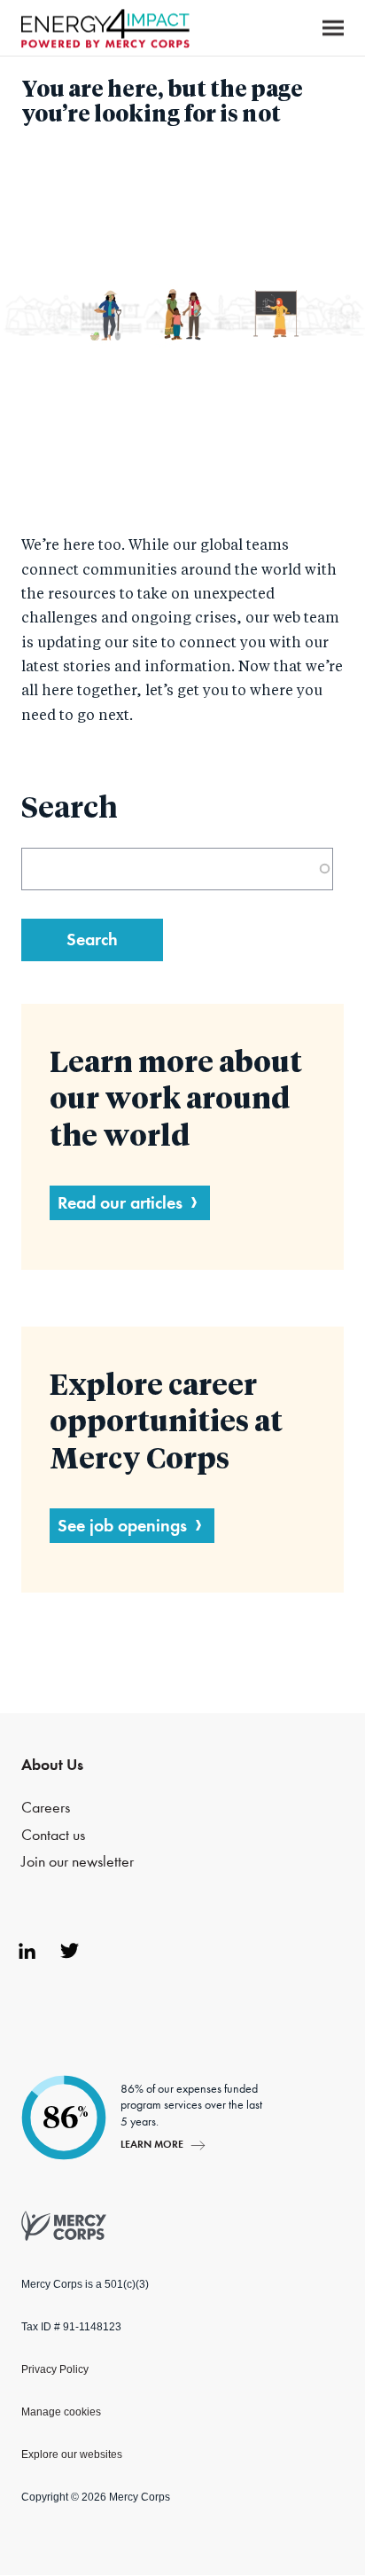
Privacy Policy (55, 2369)
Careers (46, 1808)
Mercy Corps (105, 28)
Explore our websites (72, 2455)
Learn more (152, 2144)
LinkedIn (27, 1951)
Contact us (53, 1835)
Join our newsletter (78, 1862)
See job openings (122, 1525)
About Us (52, 1765)
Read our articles (120, 1202)
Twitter (69, 1951)
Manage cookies (61, 2412)
